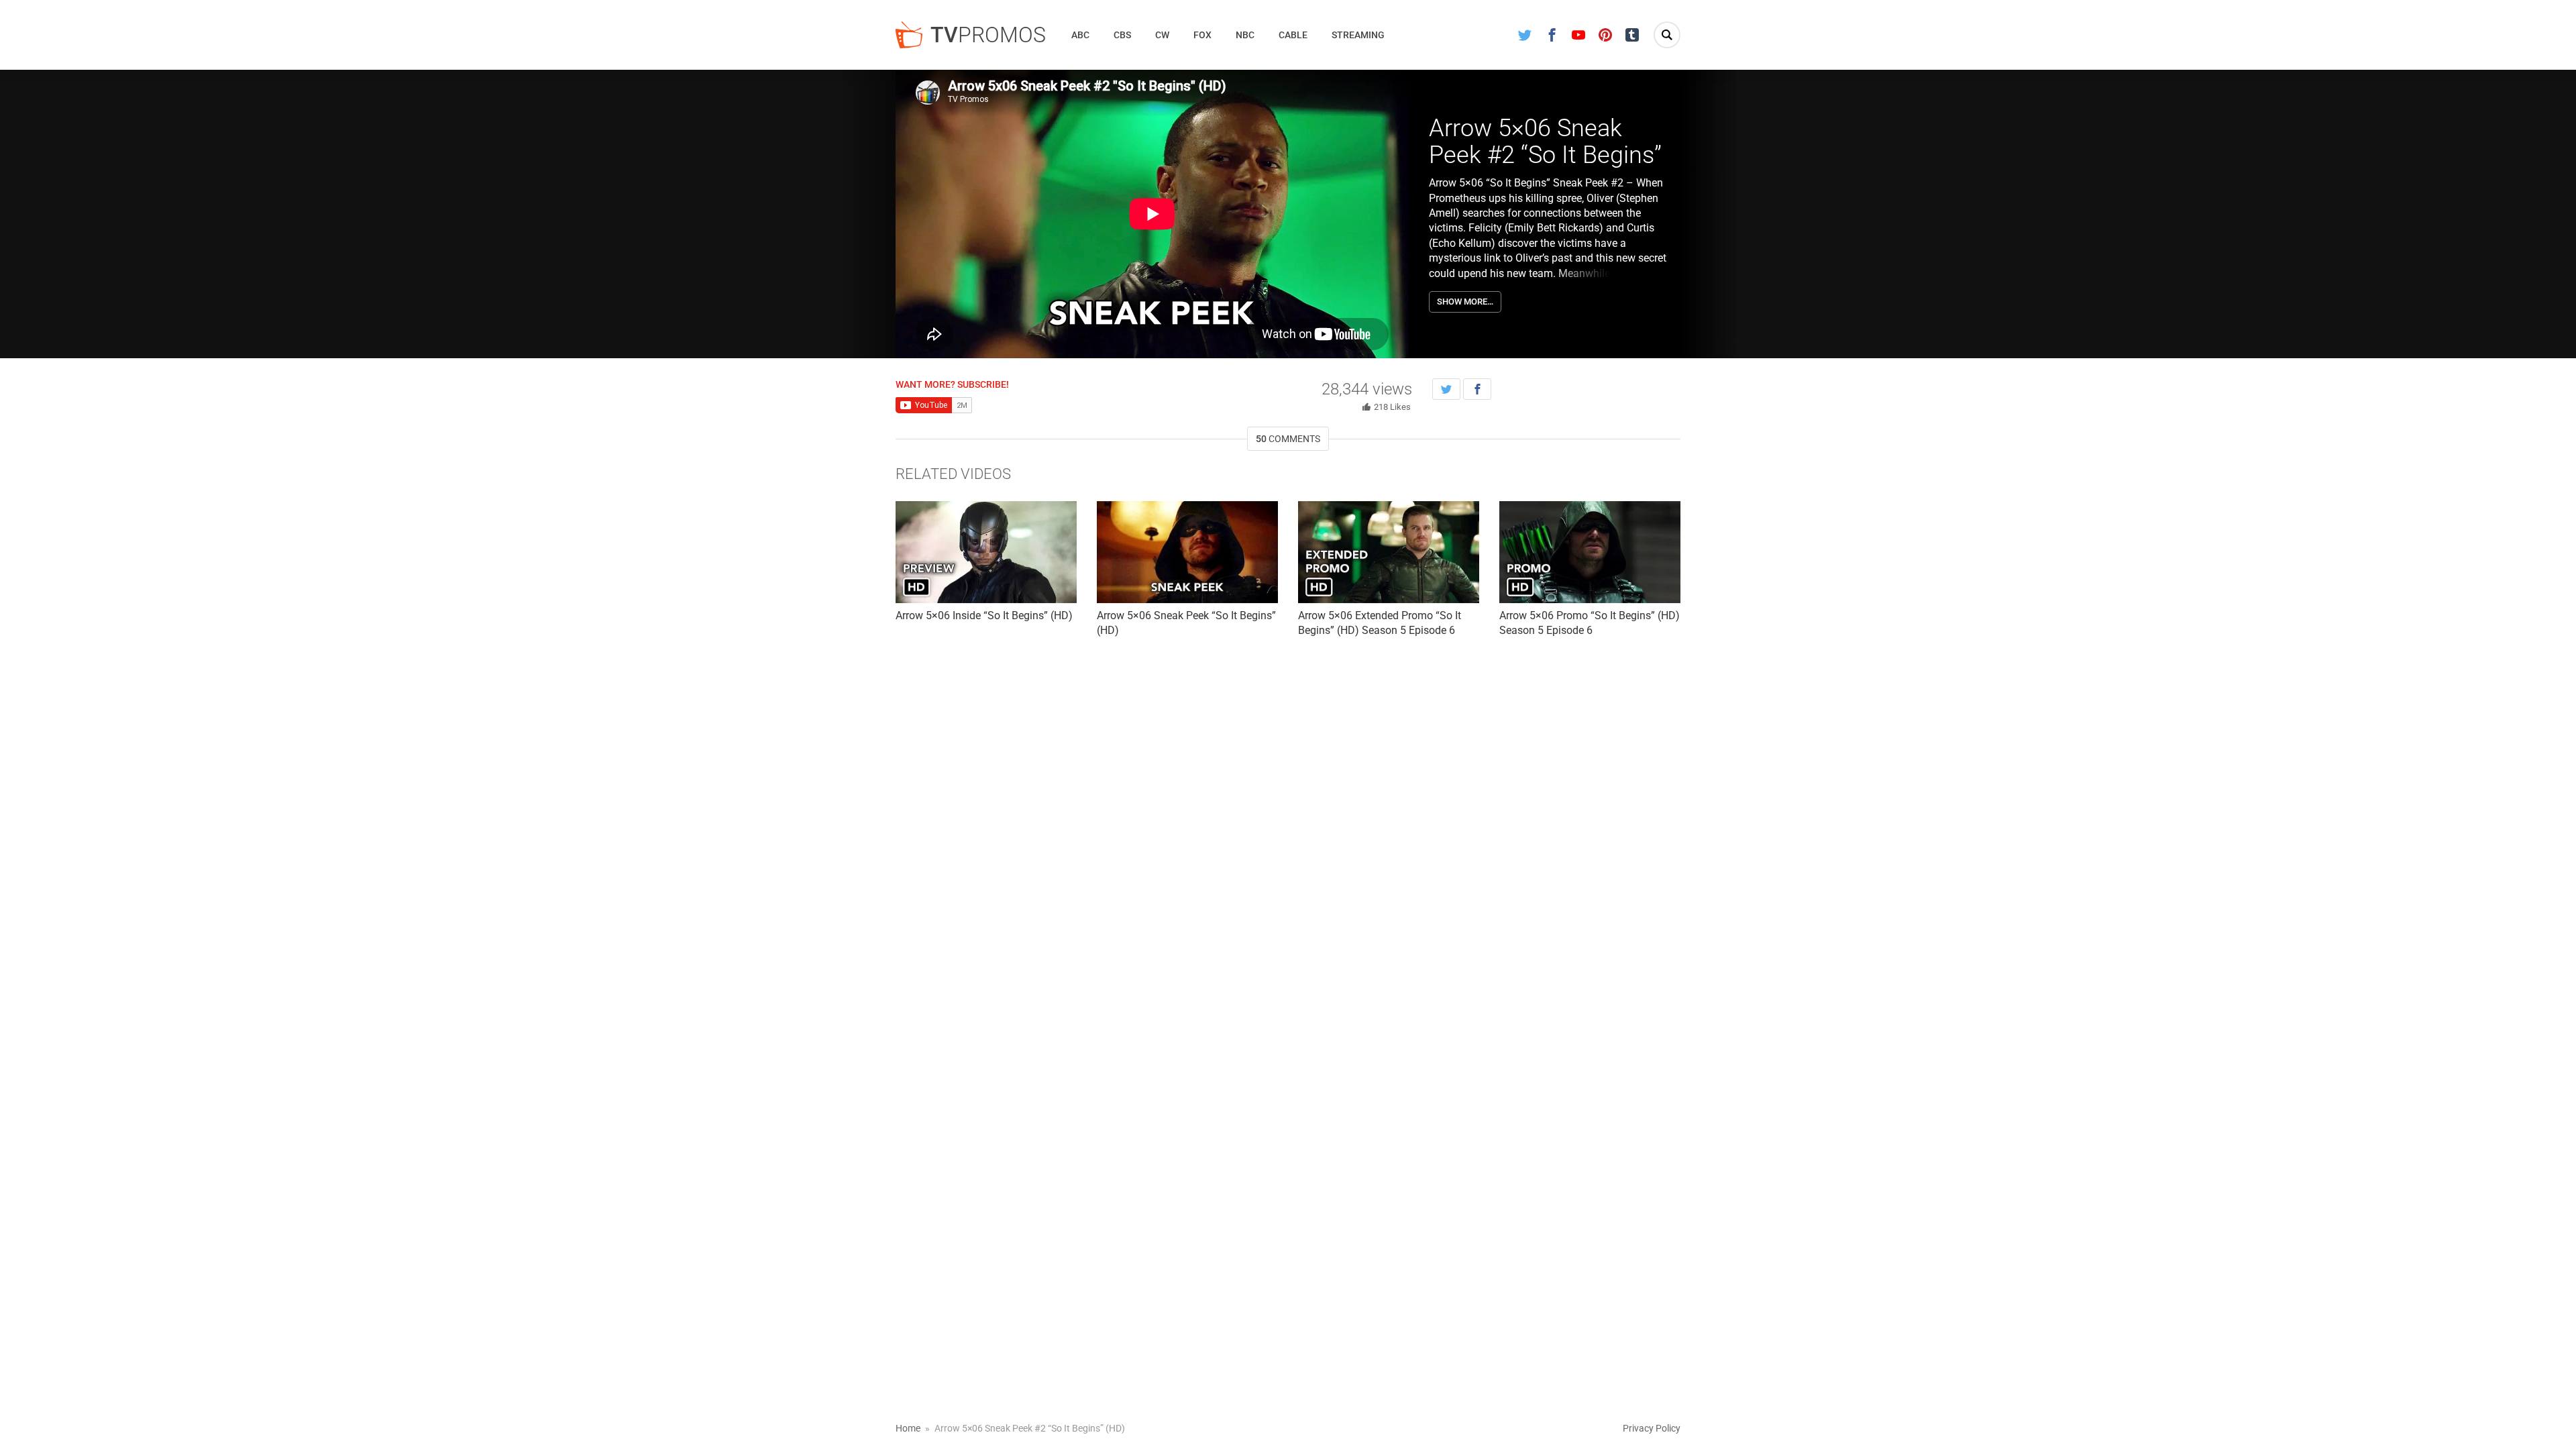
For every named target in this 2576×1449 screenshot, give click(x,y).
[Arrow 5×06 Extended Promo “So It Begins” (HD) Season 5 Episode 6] (1389, 552)
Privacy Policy (1652, 1428)
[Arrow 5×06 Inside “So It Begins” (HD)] (986, 552)
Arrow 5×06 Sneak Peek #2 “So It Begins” (1545, 142)
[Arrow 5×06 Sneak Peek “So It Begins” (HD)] (1187, 552)
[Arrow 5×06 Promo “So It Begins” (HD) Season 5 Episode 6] (1590, 552)
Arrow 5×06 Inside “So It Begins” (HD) (984, 615)
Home (908, 1428)
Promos (988, 35)
